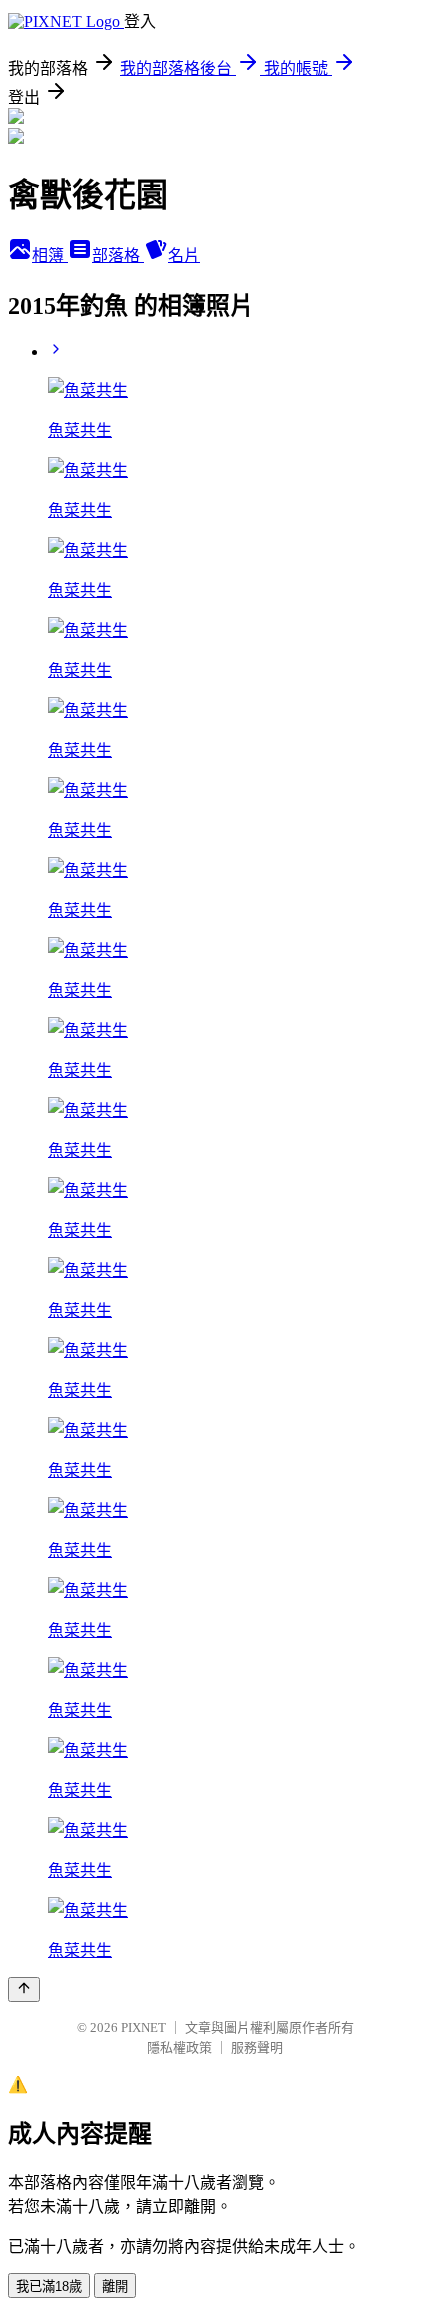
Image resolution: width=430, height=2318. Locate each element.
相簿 (50, 255)
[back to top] (24, 1989)
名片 (184, 255)
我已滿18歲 (49, 2286)
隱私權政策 (179, 2047)
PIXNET (143, 2027)
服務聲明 (257, 2047)
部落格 (118, 255)
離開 (115, 2286)
